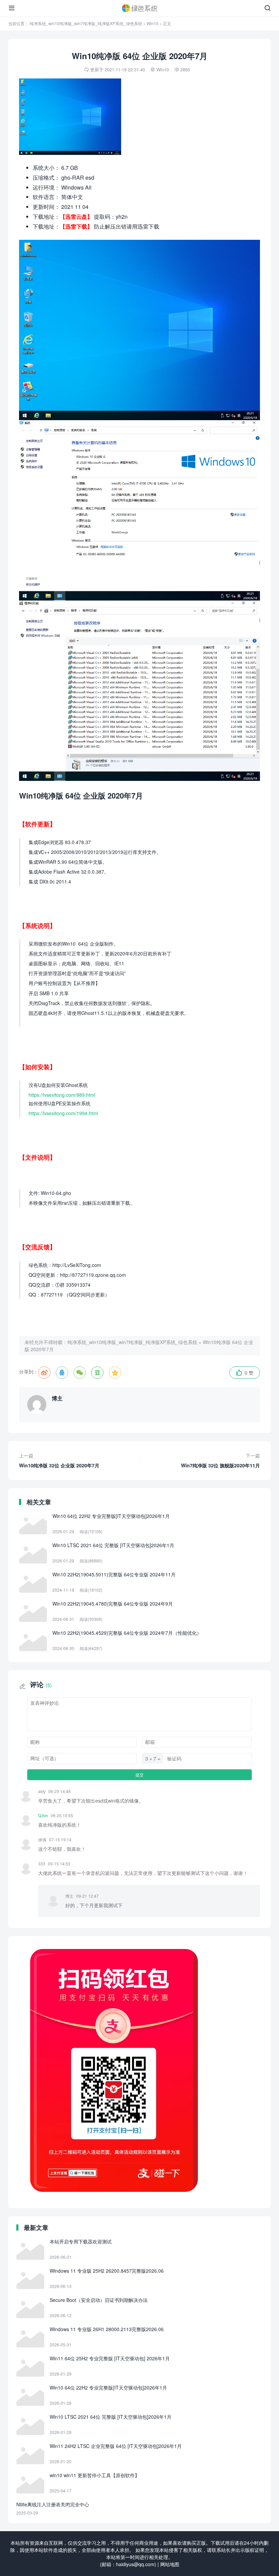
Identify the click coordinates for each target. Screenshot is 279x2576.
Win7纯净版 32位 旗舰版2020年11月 (220, 1460)
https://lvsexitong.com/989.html (62, 1095)
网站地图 (170, 2564)
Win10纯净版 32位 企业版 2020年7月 (59, 1460)
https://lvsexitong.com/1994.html (63, 1113)
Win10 (153, 23)
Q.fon (43, 1815)
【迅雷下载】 (76, 226)
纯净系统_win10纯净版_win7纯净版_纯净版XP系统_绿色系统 (86, 23)
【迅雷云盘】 (76, 217)
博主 (57, 1398)
